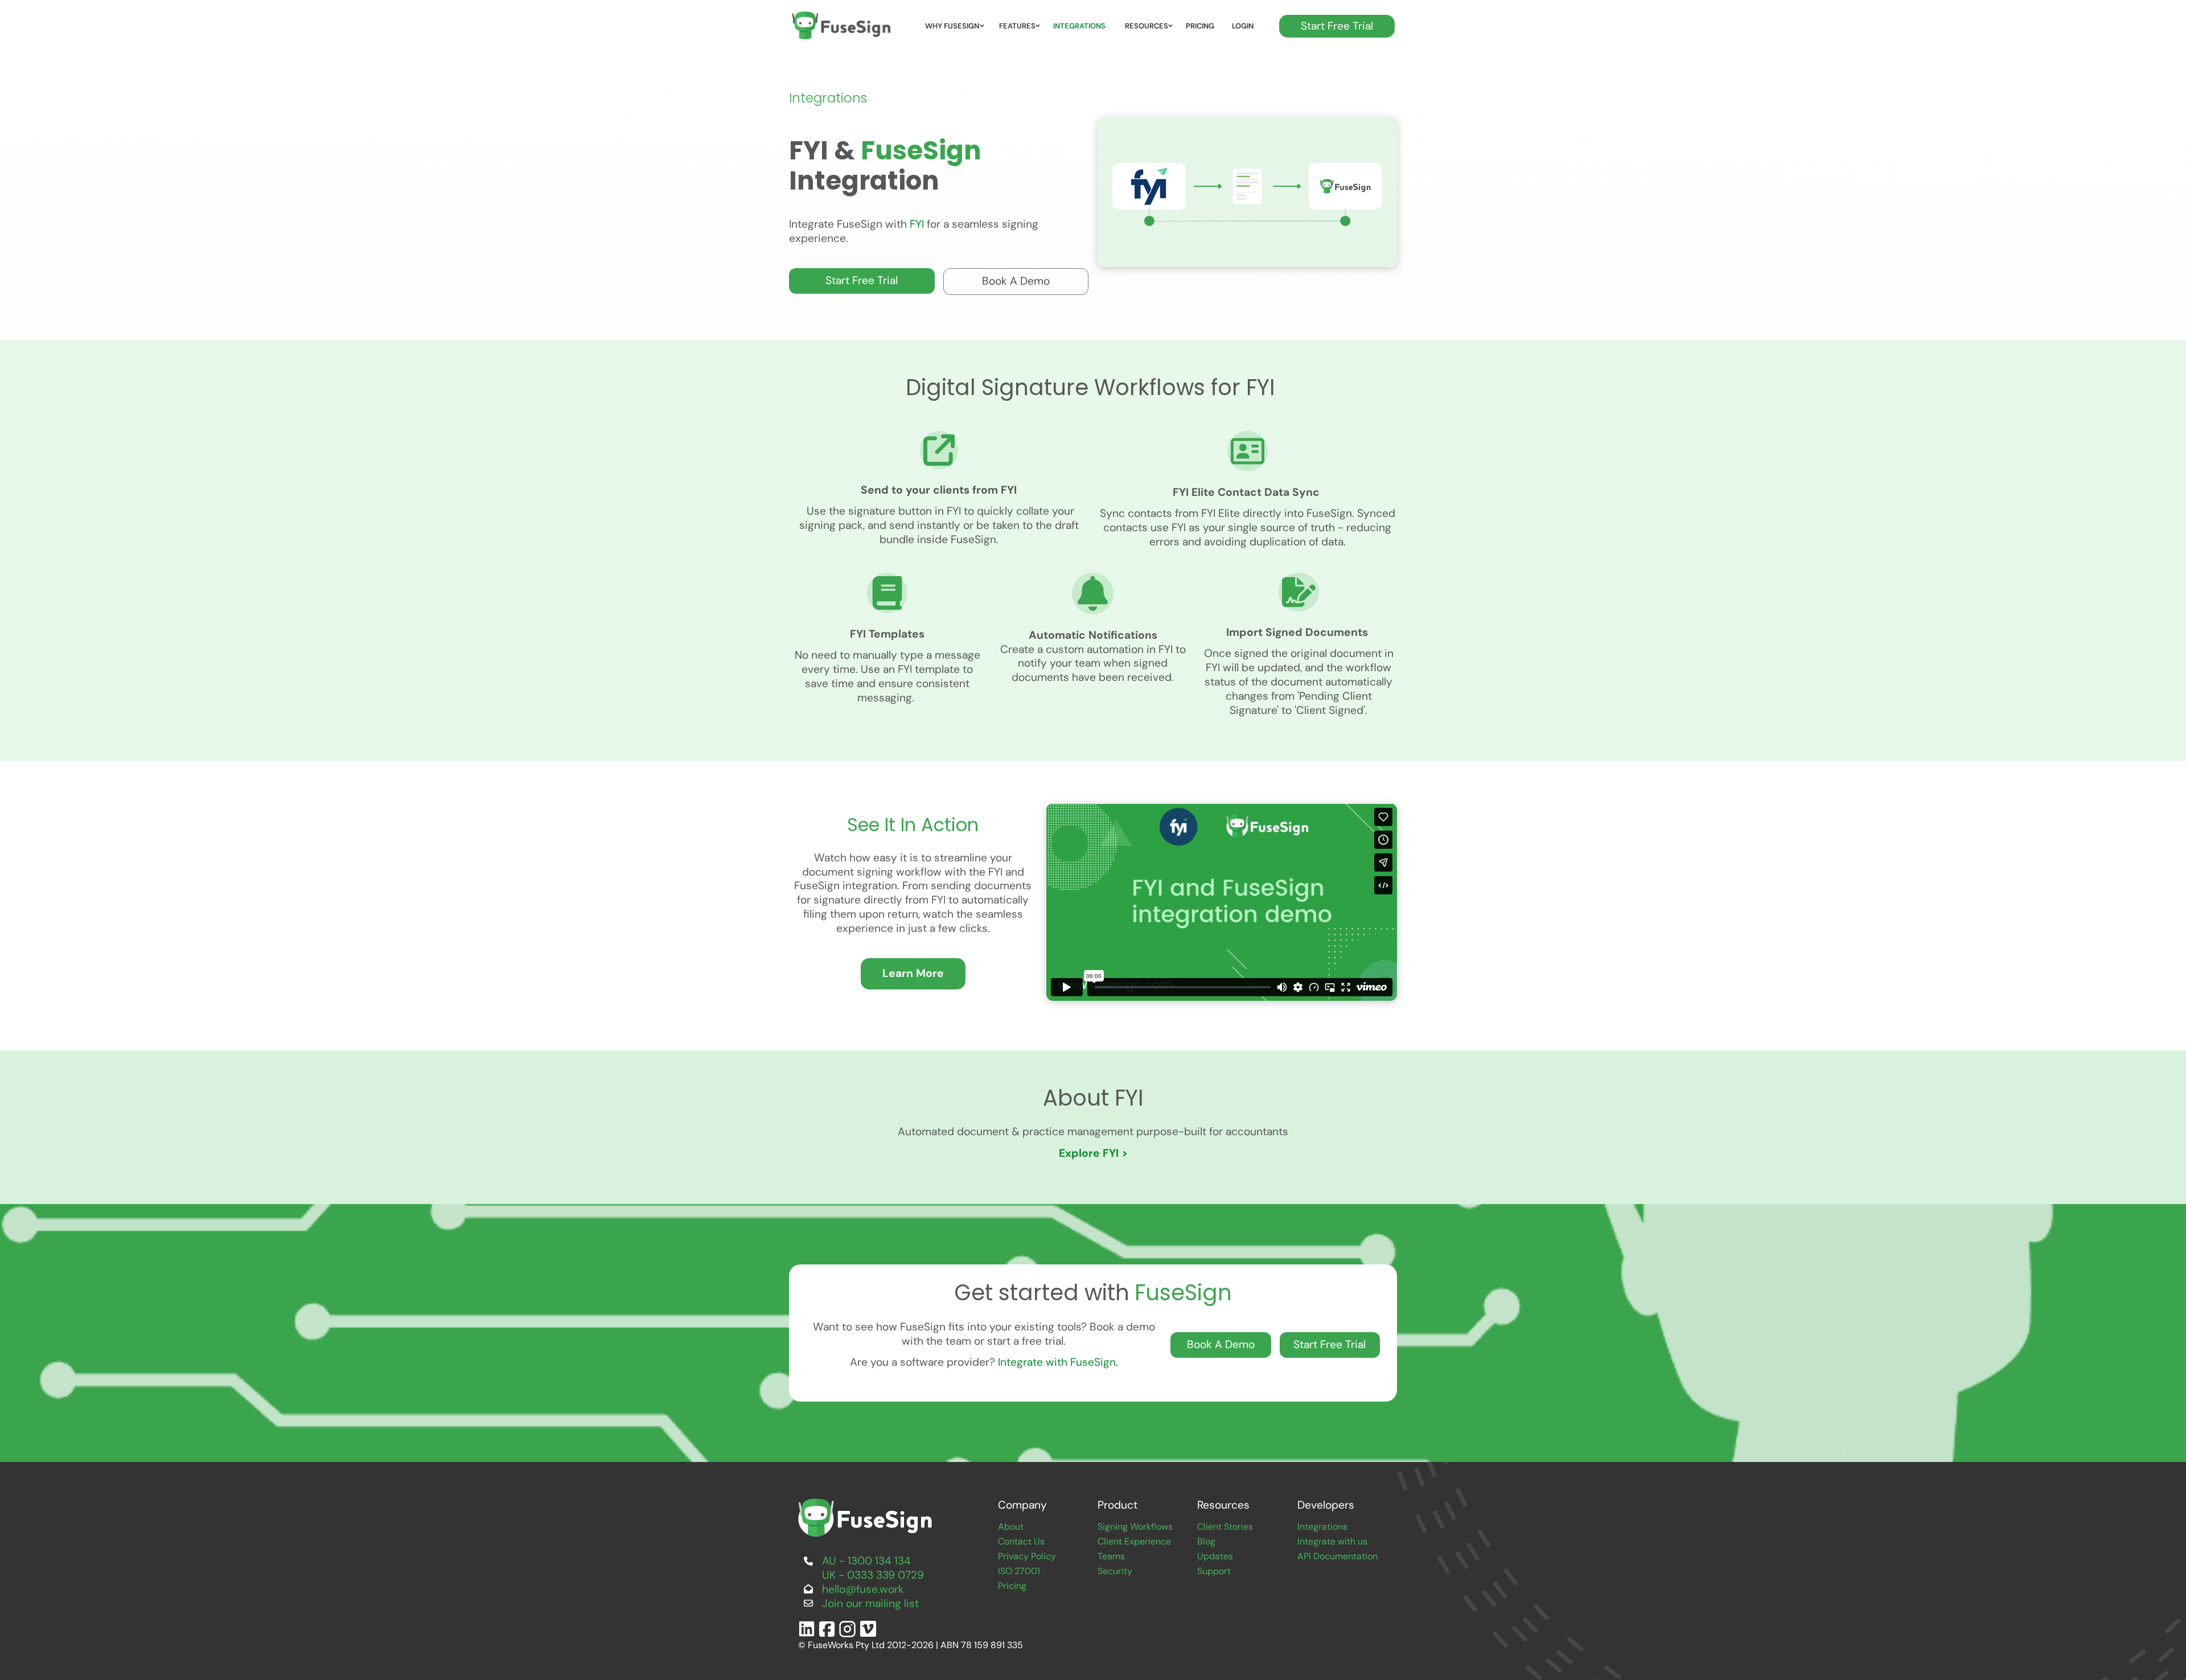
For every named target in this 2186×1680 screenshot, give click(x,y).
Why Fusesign (952, 26)
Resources (1147, 26)
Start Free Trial (1315, 22)
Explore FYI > (1095, 1153)
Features (1017, 26)
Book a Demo (977, 275)
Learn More (913, 965)
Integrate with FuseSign (1057, 1362)
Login (1243, 26)
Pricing (1200, 26)
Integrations (1079, 26)
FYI (917, 224)
